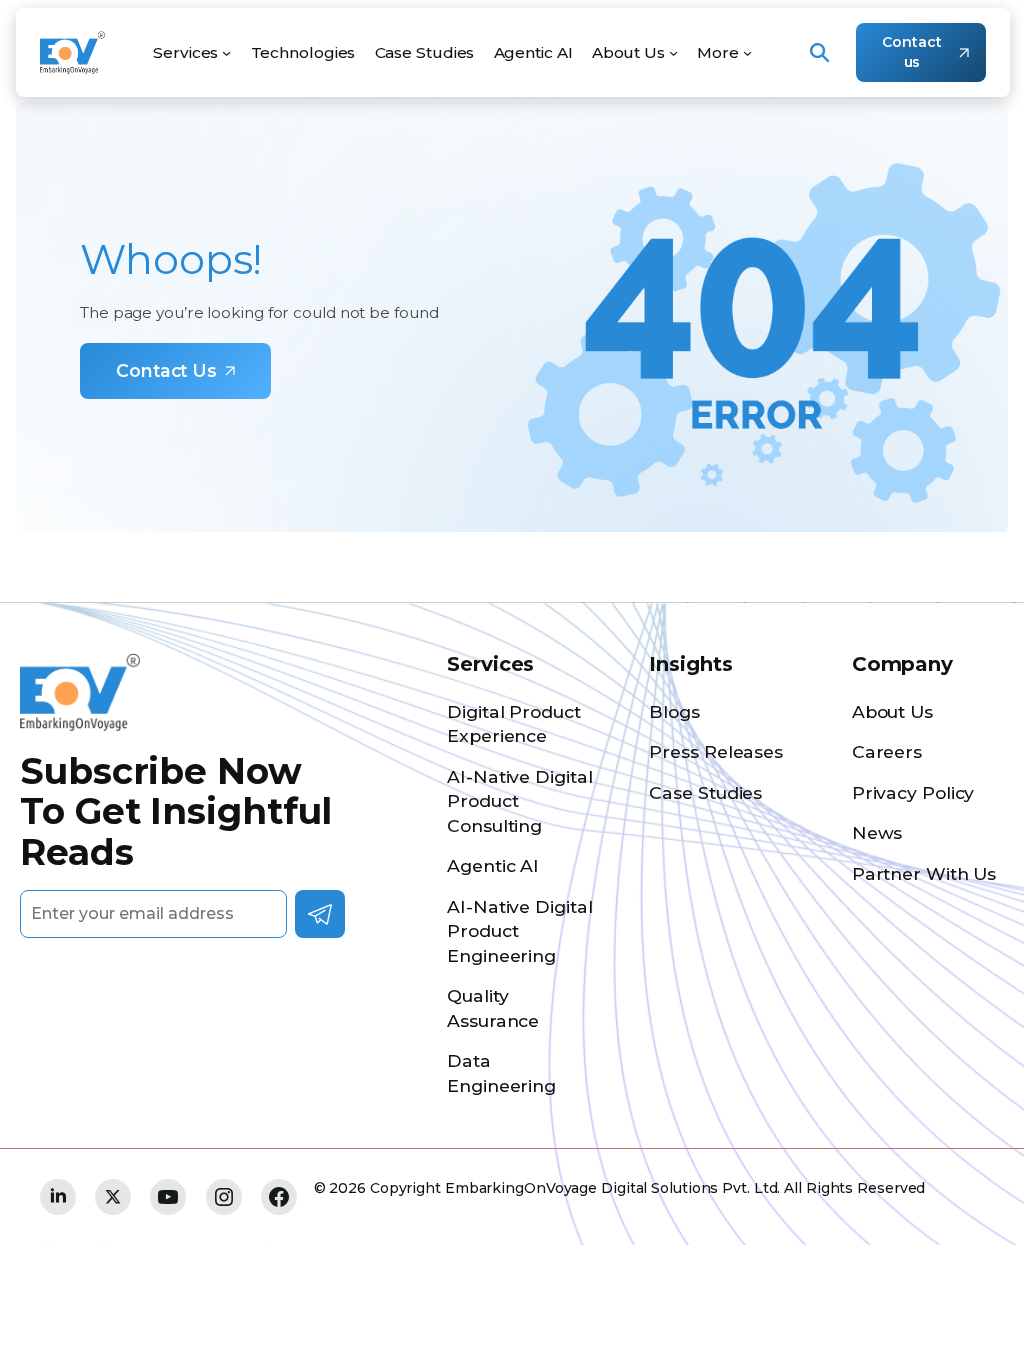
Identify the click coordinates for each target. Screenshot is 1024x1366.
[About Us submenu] (673, 52)
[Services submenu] (226, 52)
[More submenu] (747, 52)
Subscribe (320, 914)
